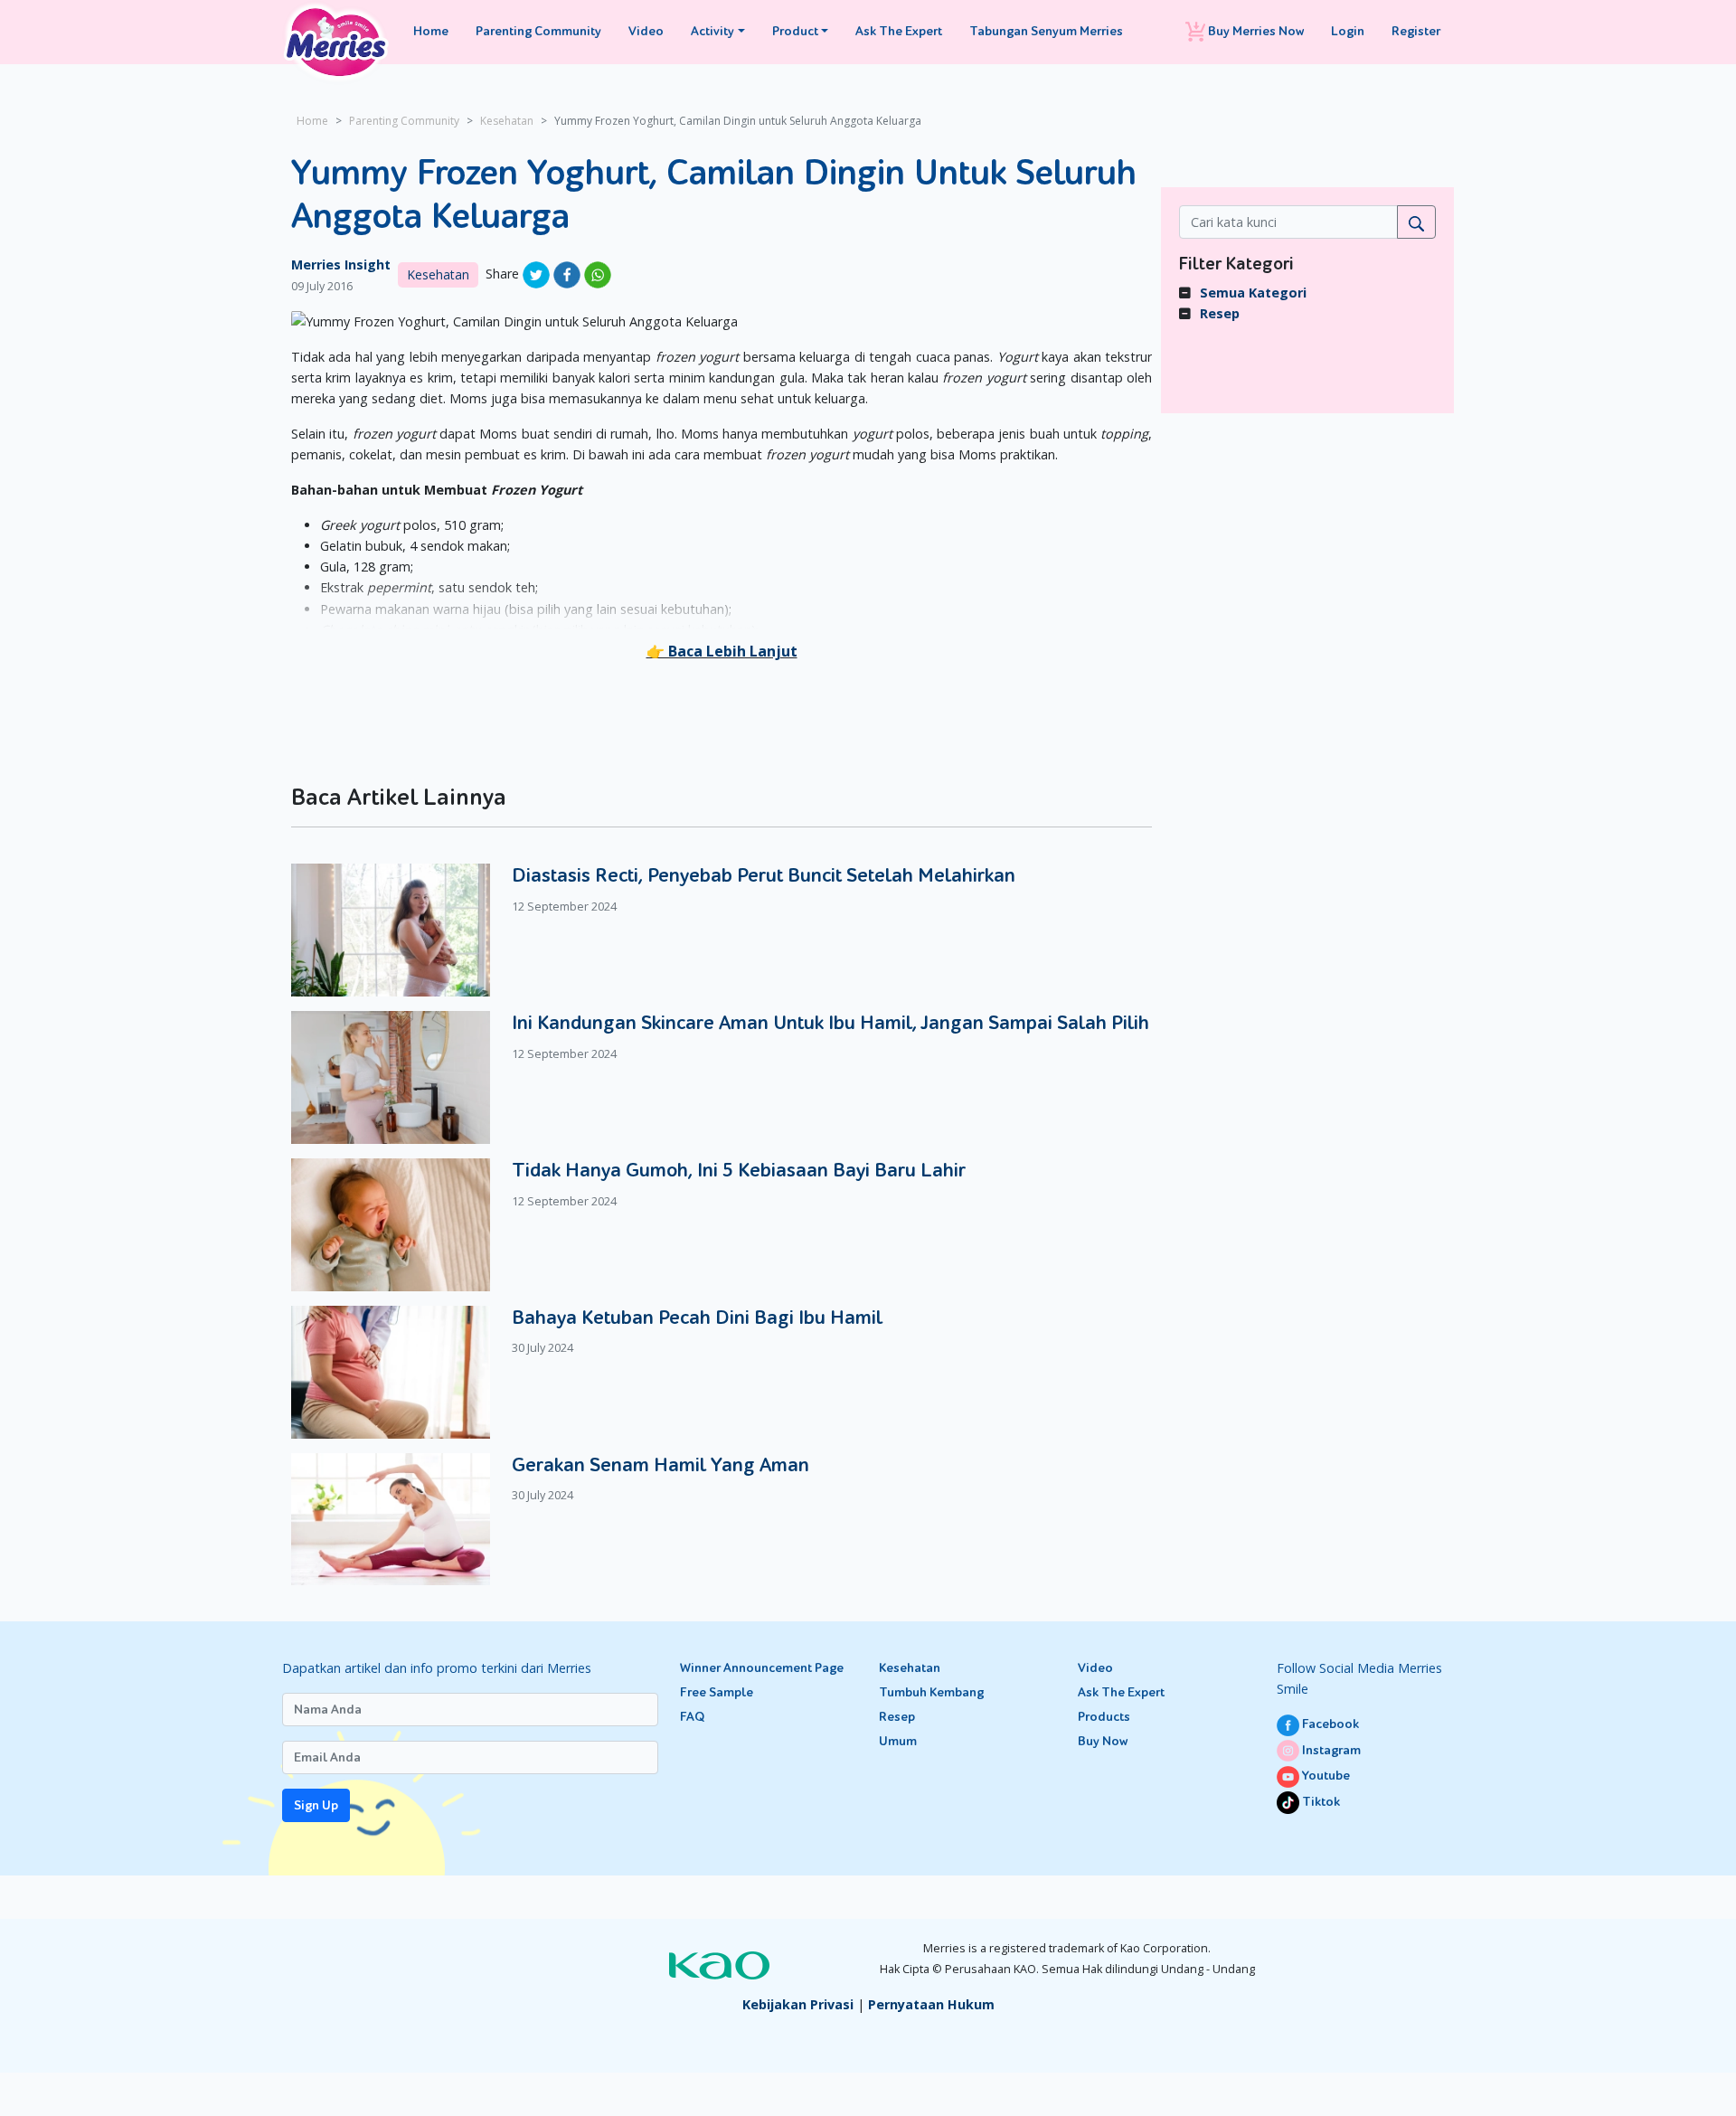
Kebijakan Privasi (798, 2004)
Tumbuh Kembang (931, 1692)
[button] (722, 651)
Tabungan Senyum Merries (1046, 31)
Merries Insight (341, 264)
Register (1416, 31)
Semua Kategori (1253, 293)
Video (646, 31)
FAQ (692, 1717)
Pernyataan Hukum (931, 2004)
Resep (1220, 313)
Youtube (1325, 1776)
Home (431, 31)
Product (795, 31)
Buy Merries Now (1255, 31)
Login (1348, 31)
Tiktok (1320, 1802)
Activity (712, 31)
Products (1104, 1717)
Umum (898, 1741)
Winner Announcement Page (762, 1668)
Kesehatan (507, 121)
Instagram (1330, 1750)
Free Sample (717, 1692)
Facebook (1329, 1724)
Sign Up (316, 1805)
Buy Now (1103, 1741)
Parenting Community (538, 31)
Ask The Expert (899, 31)
